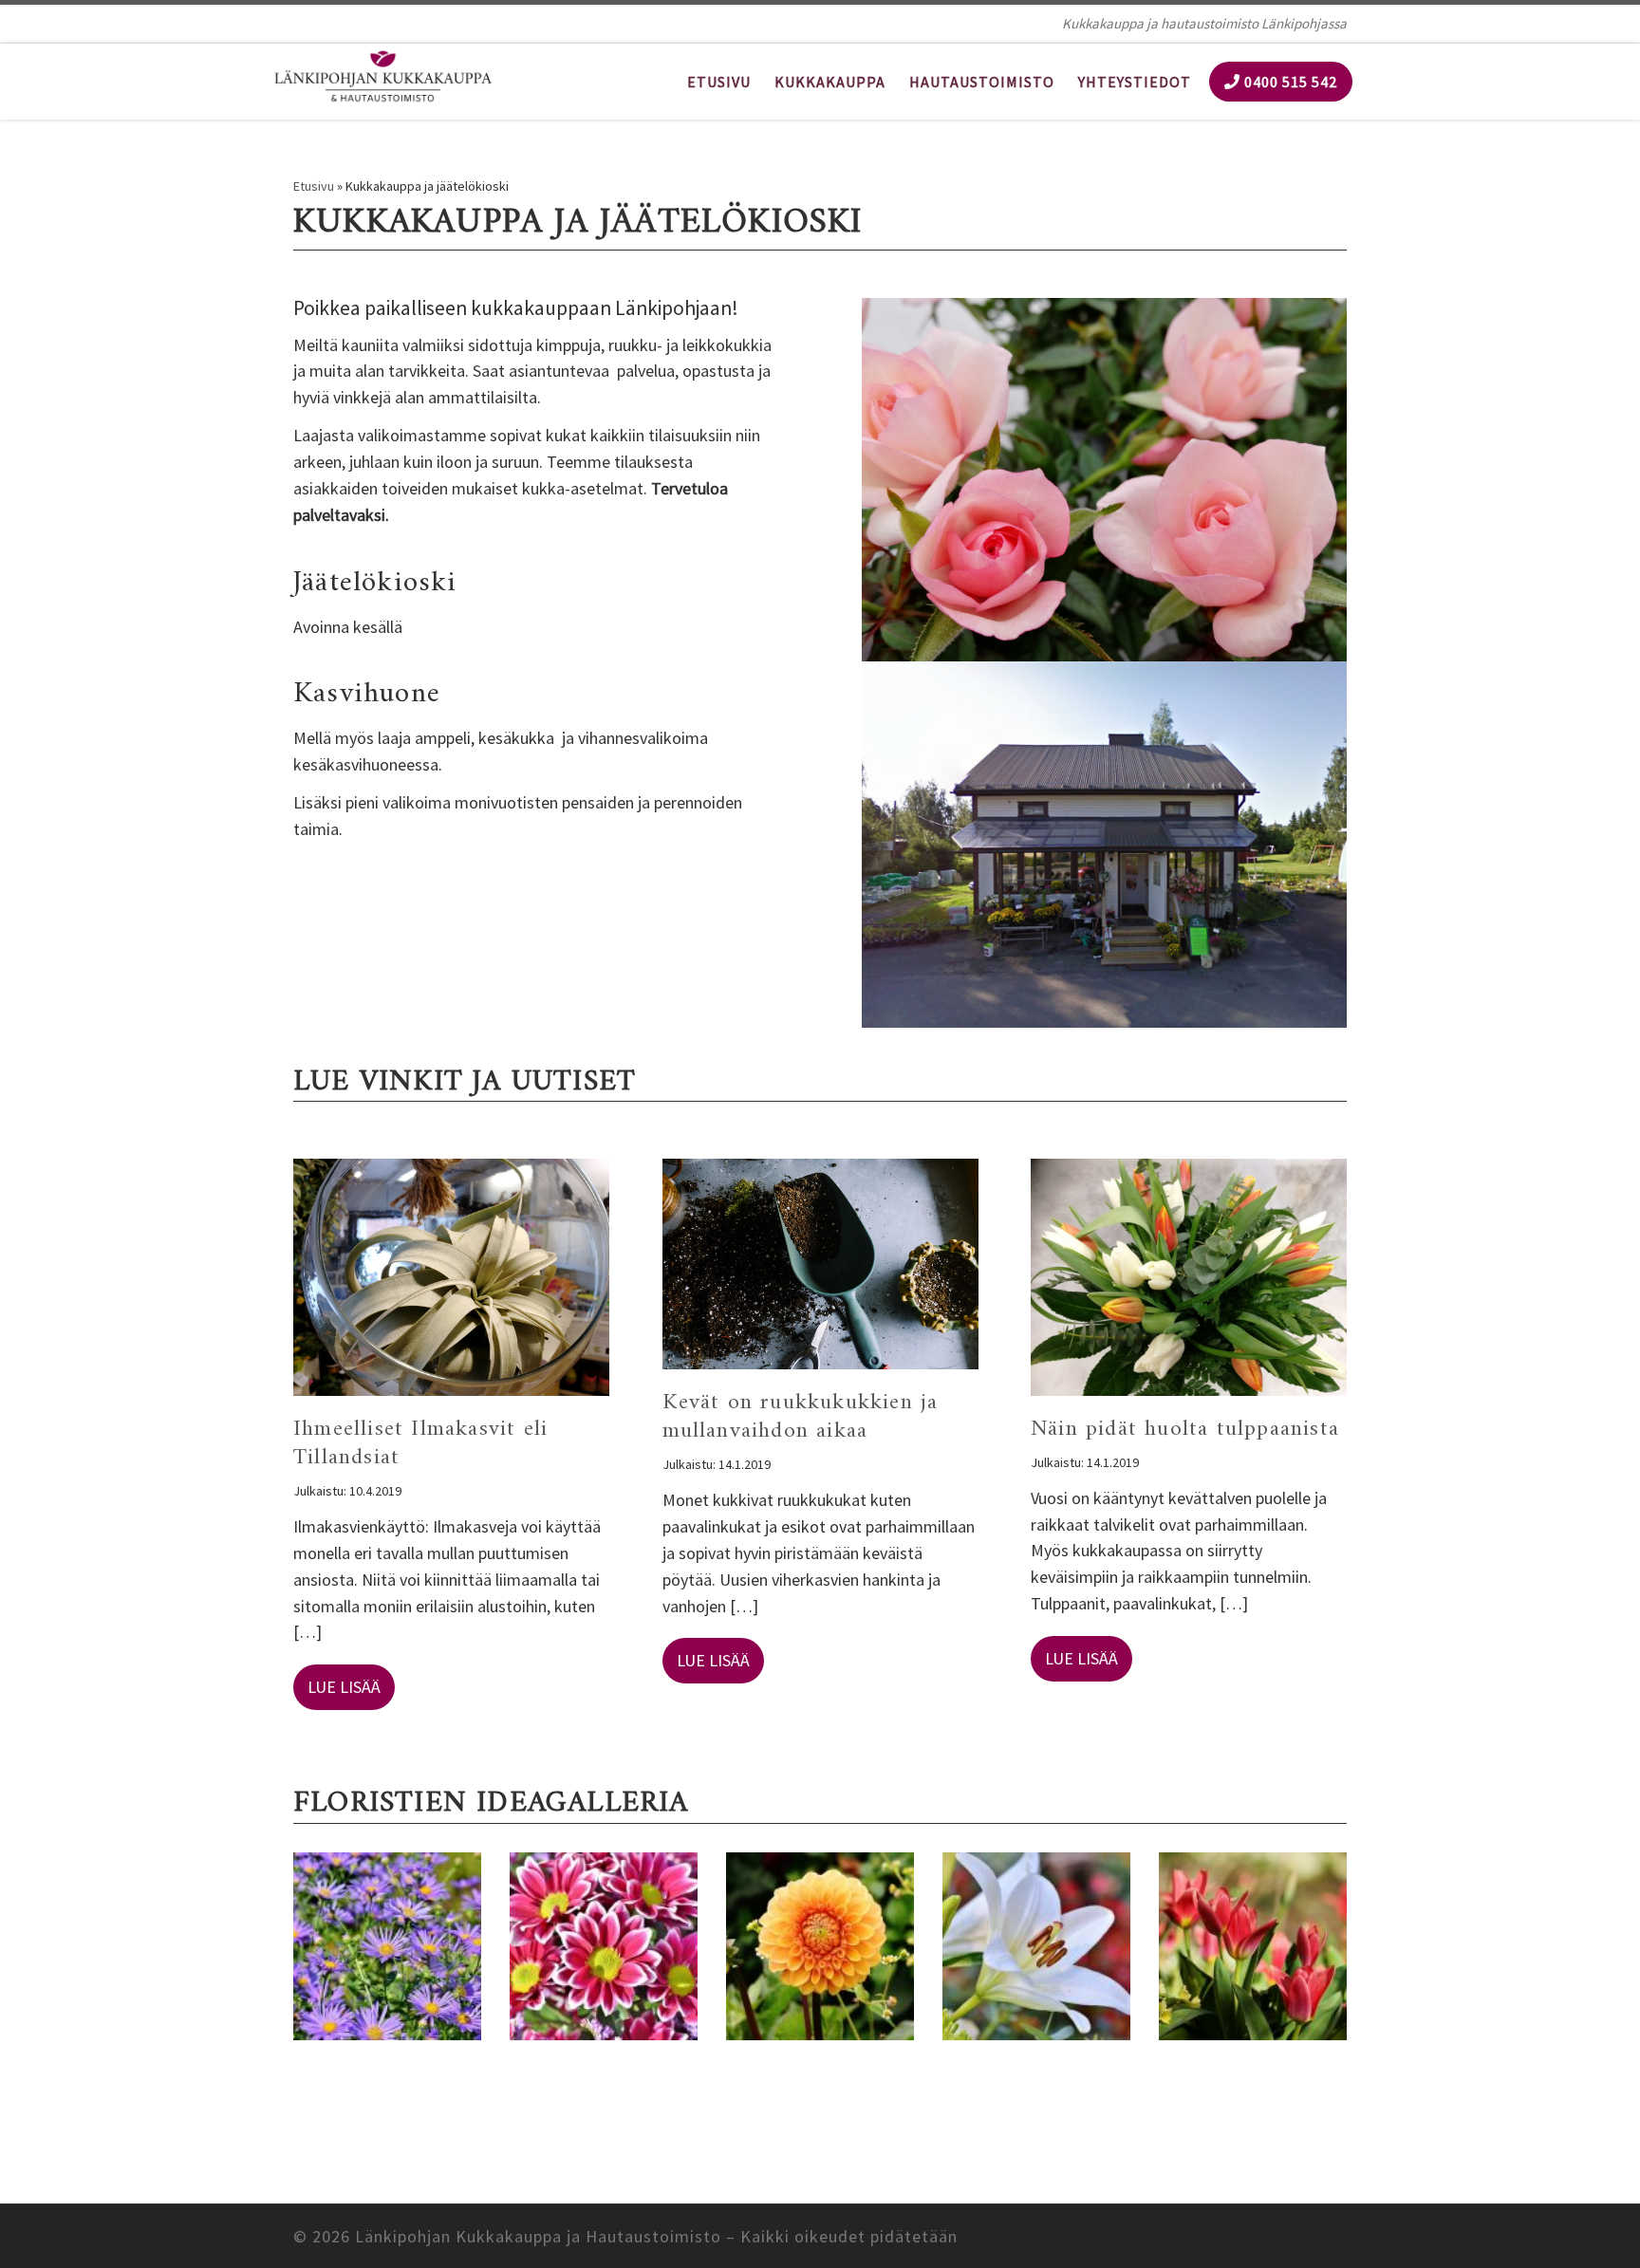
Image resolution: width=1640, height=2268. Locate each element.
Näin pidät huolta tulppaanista (1185, 1429)
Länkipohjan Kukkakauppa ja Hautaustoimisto (538, 2236)
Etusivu (314, 186)
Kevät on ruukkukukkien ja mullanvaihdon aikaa (801, 1417)
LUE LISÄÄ (344, 1687)
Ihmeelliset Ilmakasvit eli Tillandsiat (420, 1443)
